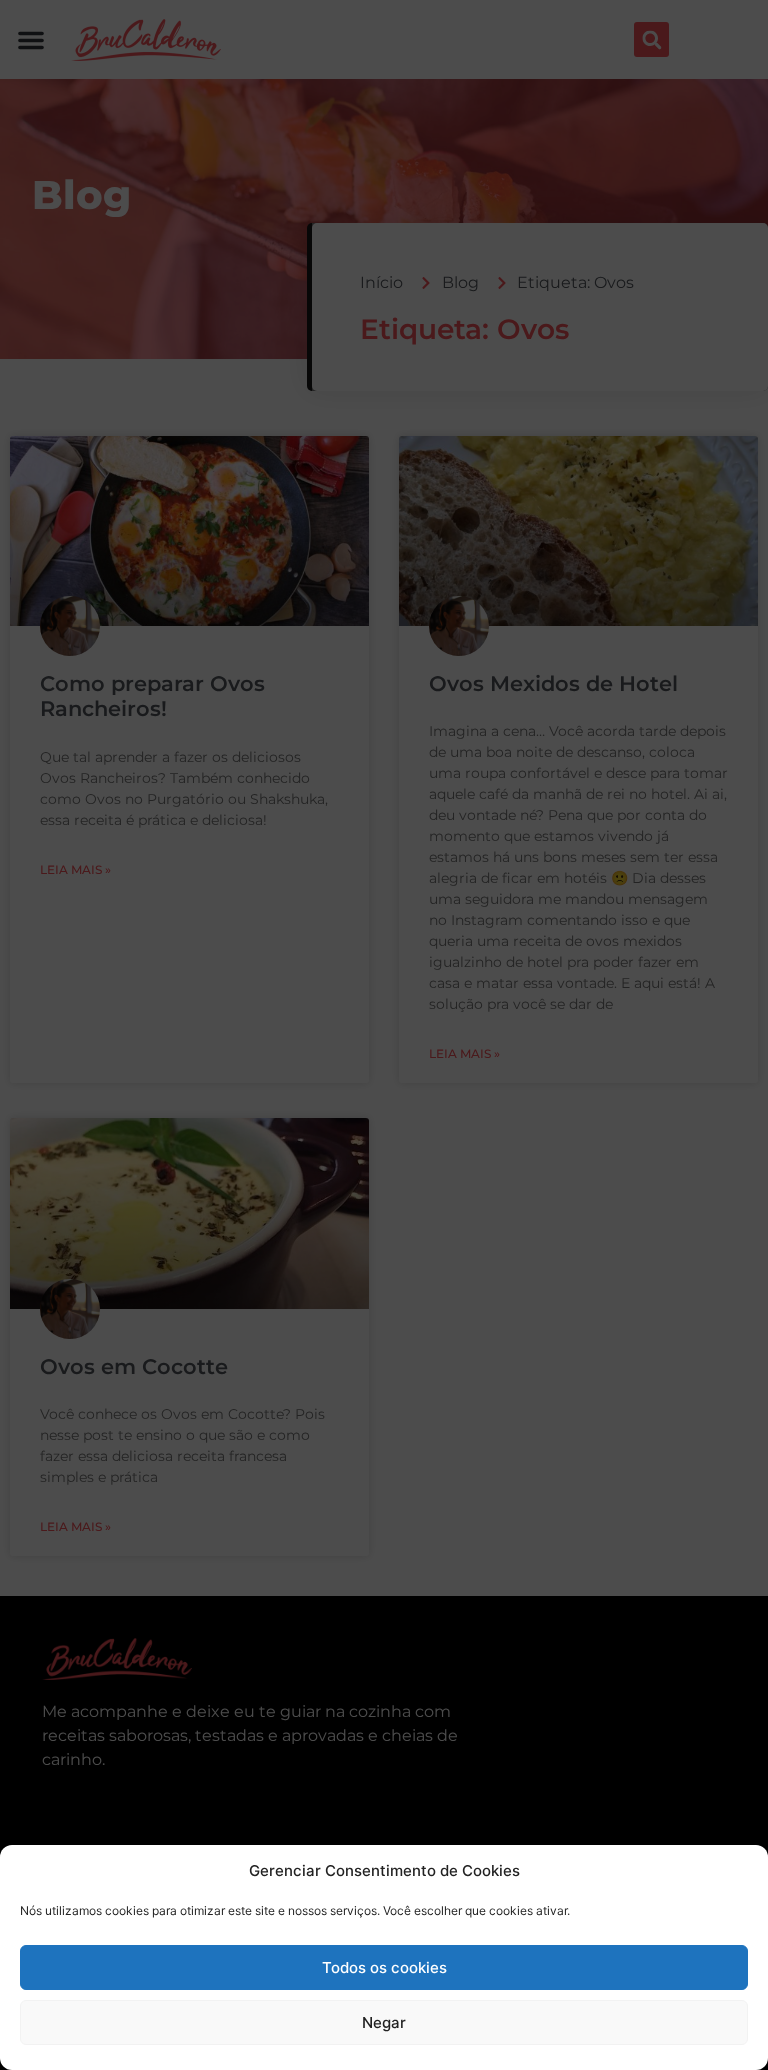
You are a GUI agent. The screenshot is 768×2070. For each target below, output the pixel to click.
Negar (384, 2022)
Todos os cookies (384, 1967)
